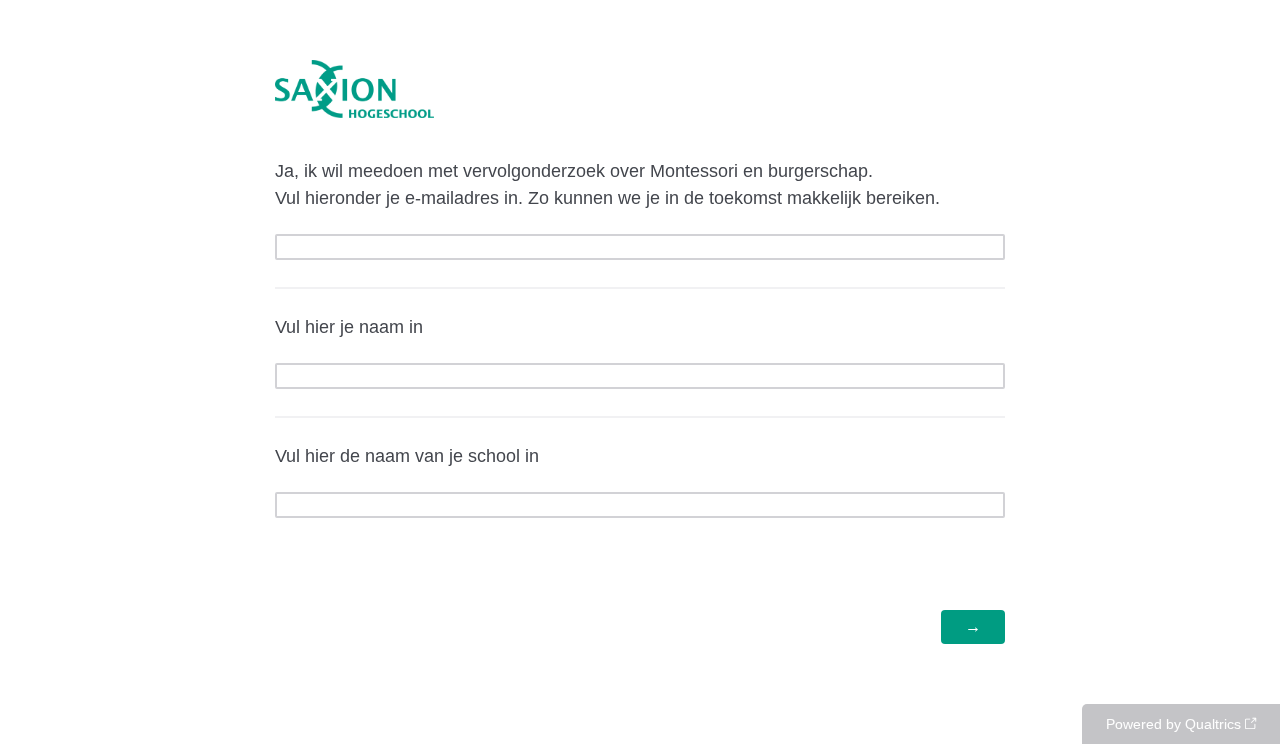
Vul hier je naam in (349, 327)
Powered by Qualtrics (1173, 724)
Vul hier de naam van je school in (407, 456)
